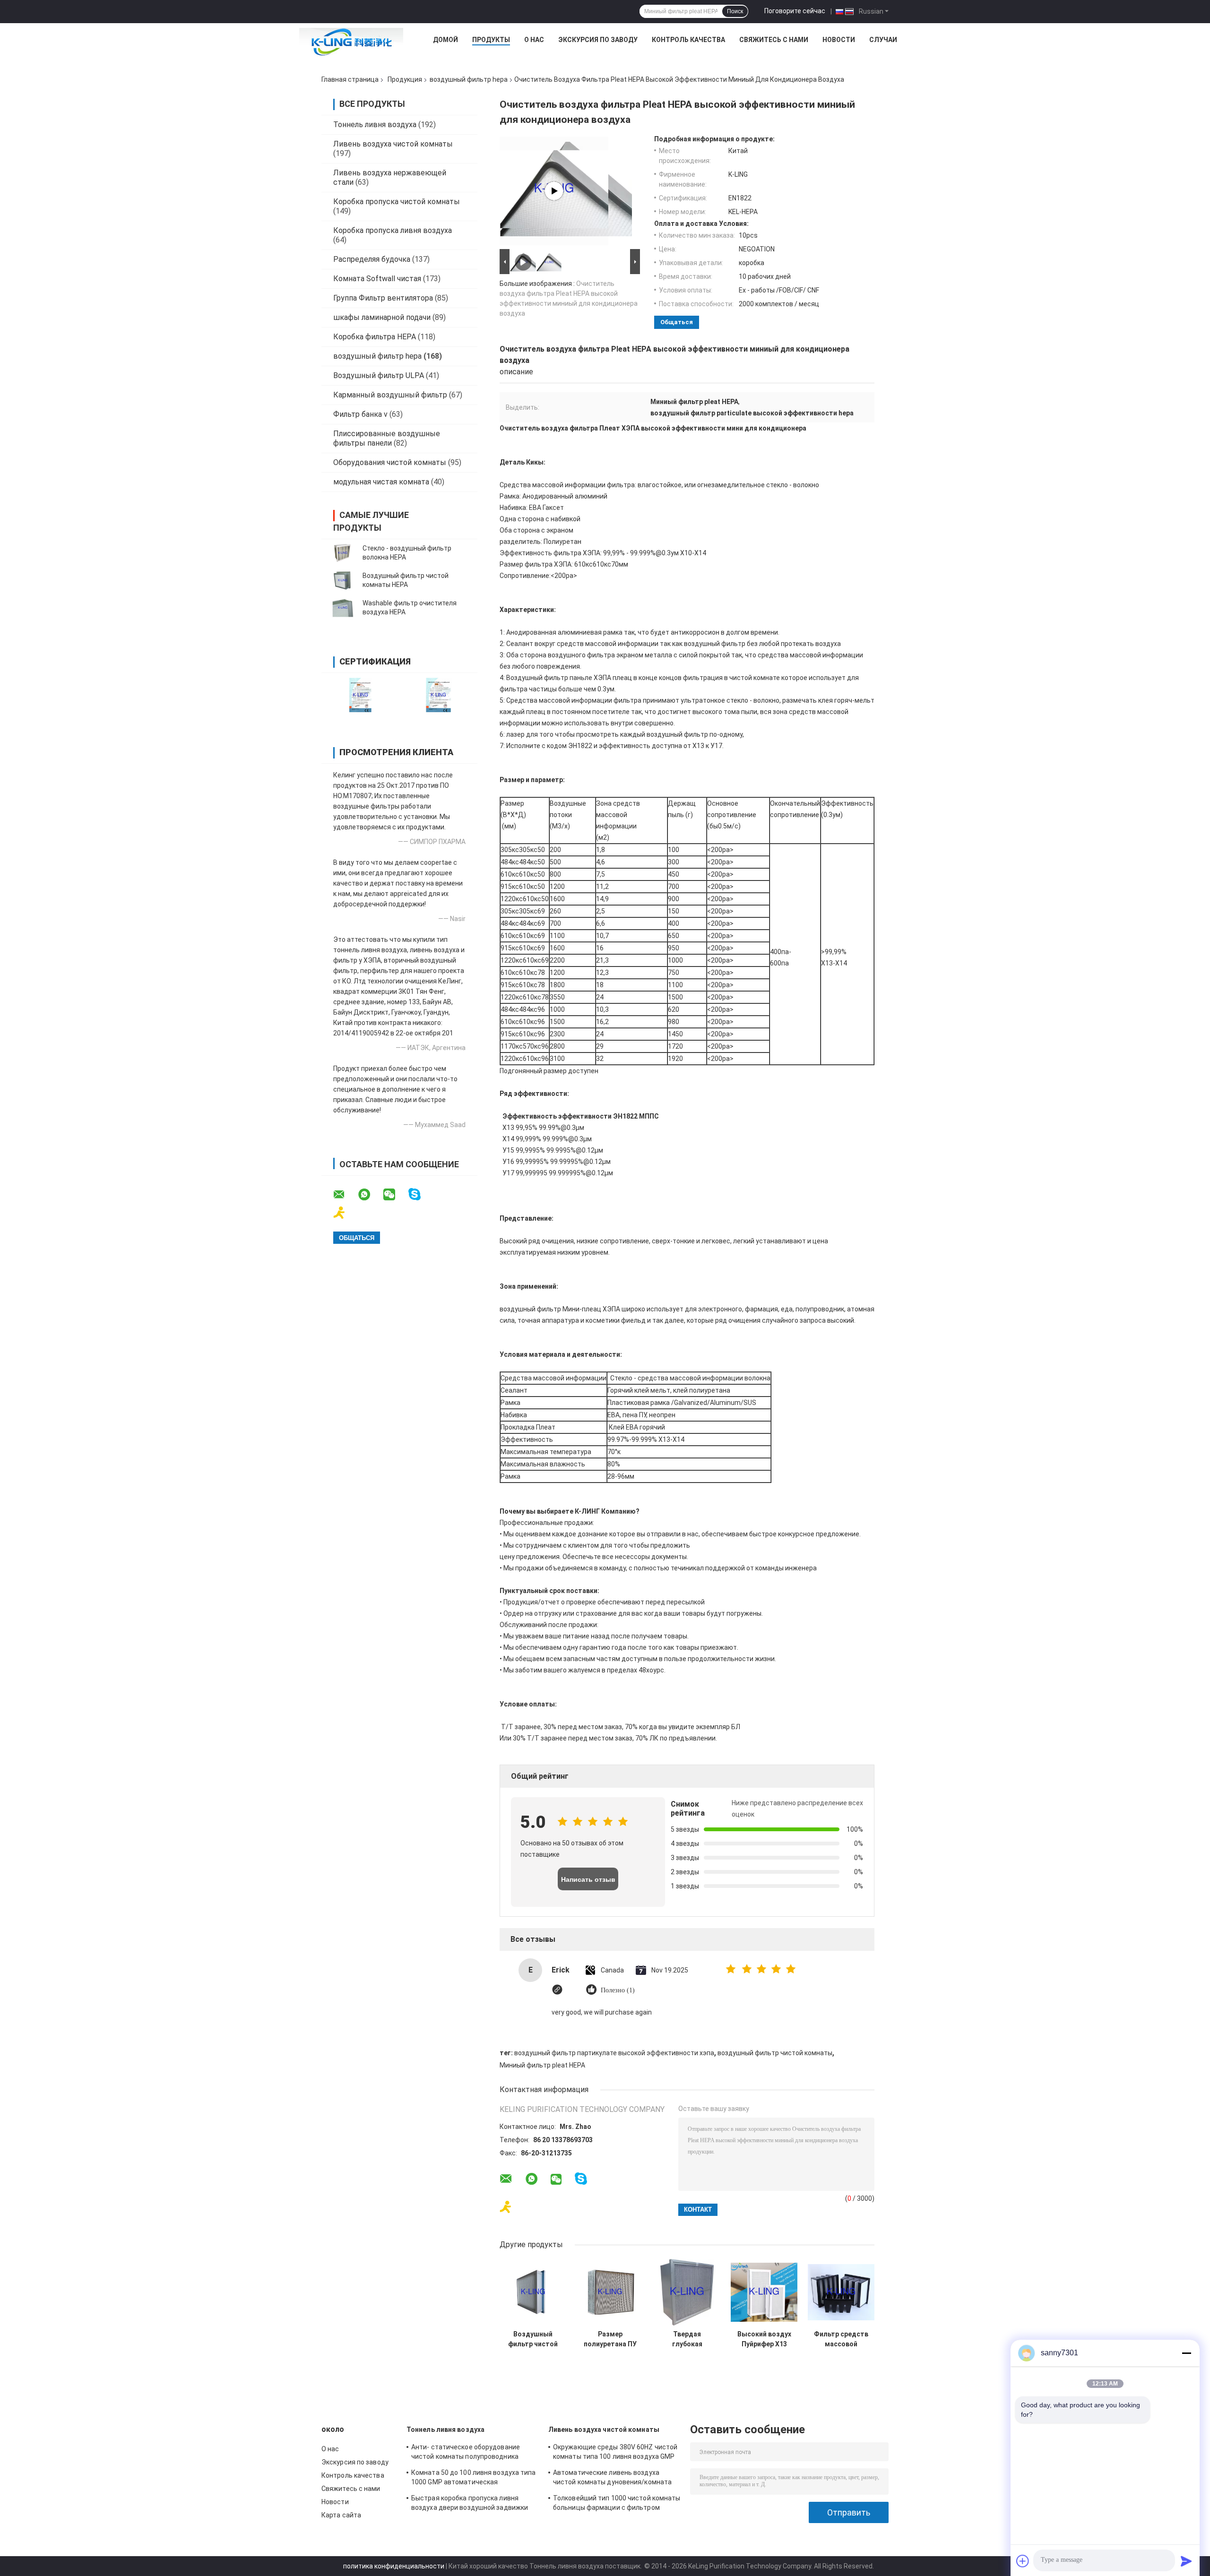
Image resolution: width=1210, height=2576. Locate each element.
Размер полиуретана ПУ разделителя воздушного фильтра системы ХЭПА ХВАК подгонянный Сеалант (610, 2339)
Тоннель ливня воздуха (375, 125)
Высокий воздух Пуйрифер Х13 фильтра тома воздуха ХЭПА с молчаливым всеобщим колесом (764, 2339)
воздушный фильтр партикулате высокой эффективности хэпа (614, 2053)
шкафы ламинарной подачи (382, 317)
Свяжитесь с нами (774, 40)
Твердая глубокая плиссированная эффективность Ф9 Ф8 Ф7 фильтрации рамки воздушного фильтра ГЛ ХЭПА (687, 2339)
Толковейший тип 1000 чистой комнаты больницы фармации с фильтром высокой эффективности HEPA (617, 2504)
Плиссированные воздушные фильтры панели (387, 438)
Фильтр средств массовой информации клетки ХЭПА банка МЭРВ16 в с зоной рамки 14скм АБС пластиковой (841, 2339)
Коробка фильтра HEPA (375, 337)
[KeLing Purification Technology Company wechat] (395, 1195)
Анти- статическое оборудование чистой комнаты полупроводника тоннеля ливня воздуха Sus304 (466, 2453)
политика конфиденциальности (394, 2566)
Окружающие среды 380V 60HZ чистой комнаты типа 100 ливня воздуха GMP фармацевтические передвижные (615, 2453)
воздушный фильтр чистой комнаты (775, 2053)
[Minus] (1186, 2353)
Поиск (735, 11)
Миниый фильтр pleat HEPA (542, 2065)
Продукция (405, 79)
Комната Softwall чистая (377, 279)
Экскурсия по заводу (598, 40)
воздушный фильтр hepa (469, 79)
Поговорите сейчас (795, 11)
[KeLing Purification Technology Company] (351, 42)
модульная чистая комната (381, 482)
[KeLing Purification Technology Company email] (345, 1195)
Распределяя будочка (372, 259)
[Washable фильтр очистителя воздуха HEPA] (343, 608)
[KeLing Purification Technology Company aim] (345, 1213)
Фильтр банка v (360, 414)
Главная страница (350, 79)
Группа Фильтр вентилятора (383, 298)
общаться (677, 322)
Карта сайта (341, 2515)
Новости (839, 40)
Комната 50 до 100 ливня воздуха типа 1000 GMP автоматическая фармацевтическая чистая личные (474, 2479)
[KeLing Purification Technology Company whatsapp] (370, 1195)
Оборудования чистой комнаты (390, 462)
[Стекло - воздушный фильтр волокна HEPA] (343, 553)
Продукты (491, 40)
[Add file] (1023, 2561)
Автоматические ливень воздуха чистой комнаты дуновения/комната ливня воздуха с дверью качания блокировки (612, 2479)
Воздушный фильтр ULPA (379, 375)
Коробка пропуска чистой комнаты (397, 202)
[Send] (1186, 2561)
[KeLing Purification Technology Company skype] (420, 1194)
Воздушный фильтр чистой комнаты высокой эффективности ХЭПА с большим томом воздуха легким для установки (533, 2339)
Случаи (883, 40)
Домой (445, 40)
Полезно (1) (618, 1990)
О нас (534, 40)
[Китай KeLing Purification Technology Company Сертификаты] (360, 695)
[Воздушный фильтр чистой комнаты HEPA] (343, 580)
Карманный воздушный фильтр (390, 395)
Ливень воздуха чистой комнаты (393, 144)
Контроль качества (688, 40)
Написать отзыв (588, 1879)
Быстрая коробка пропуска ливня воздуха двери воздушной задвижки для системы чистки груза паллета (470, 2504)
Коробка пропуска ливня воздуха (393, 230)
